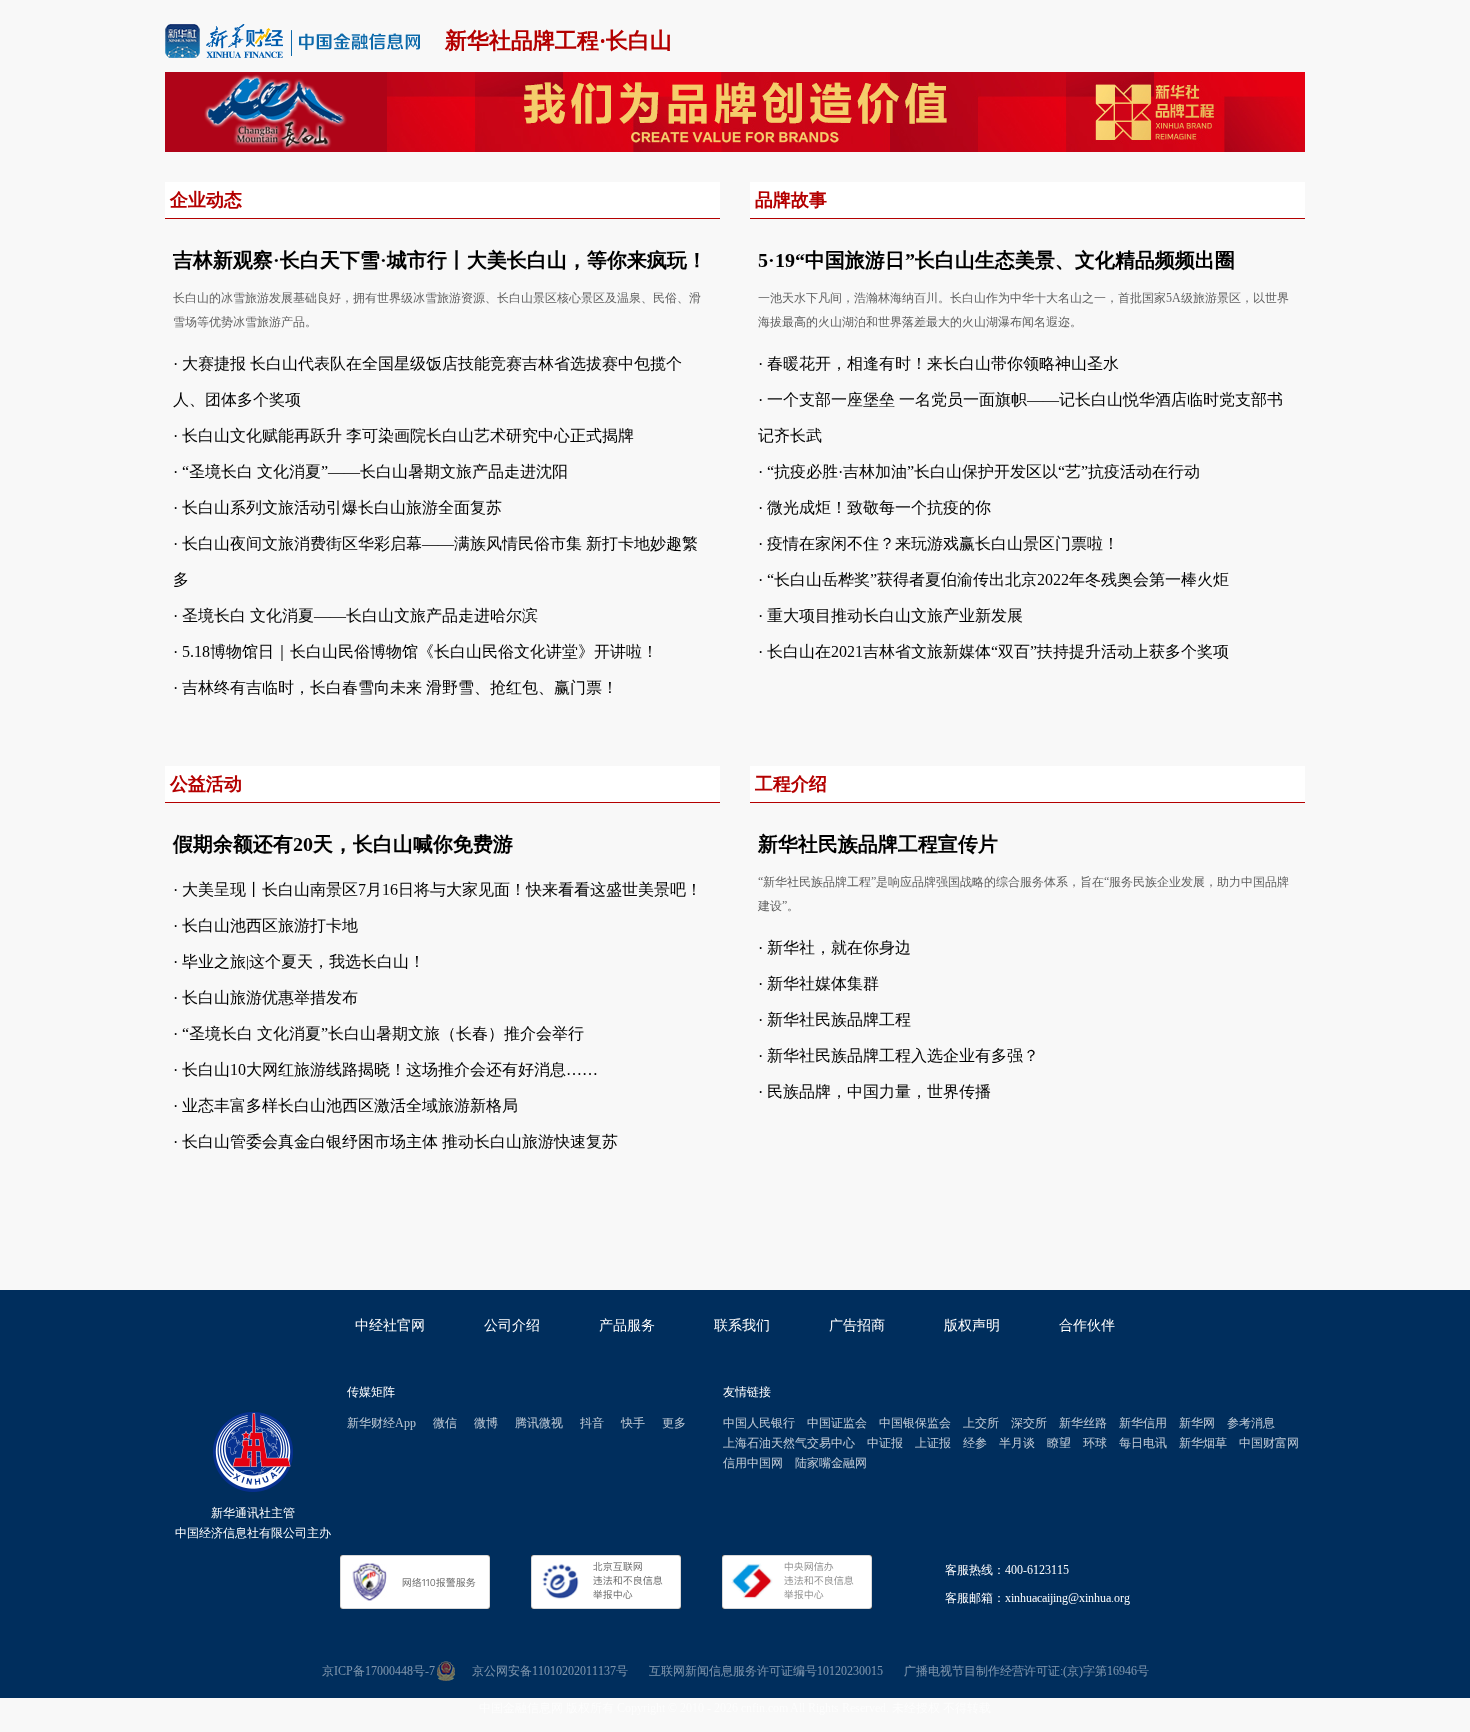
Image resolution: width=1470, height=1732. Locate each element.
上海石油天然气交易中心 (789, 1443)
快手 (633, 1423)
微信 (445, 1423)
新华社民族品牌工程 (839, 1019)
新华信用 (1143, 1423)
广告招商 (857, 1325)
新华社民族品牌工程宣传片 (878, 844)
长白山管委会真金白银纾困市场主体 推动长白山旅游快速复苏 (400, 1141)
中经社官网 (390, 1325)
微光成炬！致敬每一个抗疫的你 (879, 507)
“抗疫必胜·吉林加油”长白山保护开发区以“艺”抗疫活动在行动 (983, 471)
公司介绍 (512, 1325)
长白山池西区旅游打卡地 (270, 925)
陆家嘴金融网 (831, 1463)
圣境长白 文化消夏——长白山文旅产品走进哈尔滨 (360, 615)
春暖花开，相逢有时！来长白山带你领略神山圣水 (943, 363)
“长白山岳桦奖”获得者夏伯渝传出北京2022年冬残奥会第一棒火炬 (998, 579)
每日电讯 (1143, 1443)
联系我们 (742, 1325)
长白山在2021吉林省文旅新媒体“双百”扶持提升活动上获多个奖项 (998, 651)
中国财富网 (1269, 1443)
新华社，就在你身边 (839, 947)
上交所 (981, 1423)
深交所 (1029, 1423)
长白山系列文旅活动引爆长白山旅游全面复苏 (342, 507)
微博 (486, 1423)
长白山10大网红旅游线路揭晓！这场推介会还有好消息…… (390, 1069)
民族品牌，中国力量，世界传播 (879, 1091)
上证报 (933, 1443)
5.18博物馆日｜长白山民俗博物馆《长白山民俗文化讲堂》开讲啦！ (420, 651)
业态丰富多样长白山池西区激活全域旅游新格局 (350, 1105)
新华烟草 (1203, 1443)
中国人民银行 (759, 1423)
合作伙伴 (1087, 1325)
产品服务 (627, 1325)
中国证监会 (837, 1423)
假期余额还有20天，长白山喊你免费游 (343, 844)
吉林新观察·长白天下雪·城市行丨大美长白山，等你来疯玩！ (440, 260)
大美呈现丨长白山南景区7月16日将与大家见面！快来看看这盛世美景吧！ (442, 889)
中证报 (885, 1443)
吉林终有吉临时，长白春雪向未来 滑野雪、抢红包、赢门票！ (400, 687)
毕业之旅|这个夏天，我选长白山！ (303, 961)
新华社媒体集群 (823, 983)
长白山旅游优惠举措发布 (270, 997)
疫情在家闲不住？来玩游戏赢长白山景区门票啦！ (943, 543)
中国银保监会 (915, 1423)
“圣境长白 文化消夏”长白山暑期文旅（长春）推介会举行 (383, 1033)
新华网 (1197, 1423)
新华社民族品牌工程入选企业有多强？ (903, 1055)
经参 (975, 1443)
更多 (674, 1423)
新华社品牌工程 (522, 40)
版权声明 (972, 1325)
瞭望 (1059, 1443)
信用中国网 (753, 1463)
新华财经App (381, 1423)
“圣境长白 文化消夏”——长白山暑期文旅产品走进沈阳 (375, 471)
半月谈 (1017, 1443)
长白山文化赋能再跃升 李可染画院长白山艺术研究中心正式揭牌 (408, 435)
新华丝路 (1083, 1423)
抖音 (592, 1423)
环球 (1095, 1443)
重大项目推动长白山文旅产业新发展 (895, 615)
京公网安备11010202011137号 (550, 1671)
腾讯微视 (539, 1423)
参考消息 (1251, 1423)
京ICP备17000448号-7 (378, 1671)
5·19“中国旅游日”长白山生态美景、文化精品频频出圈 (996, 260)
